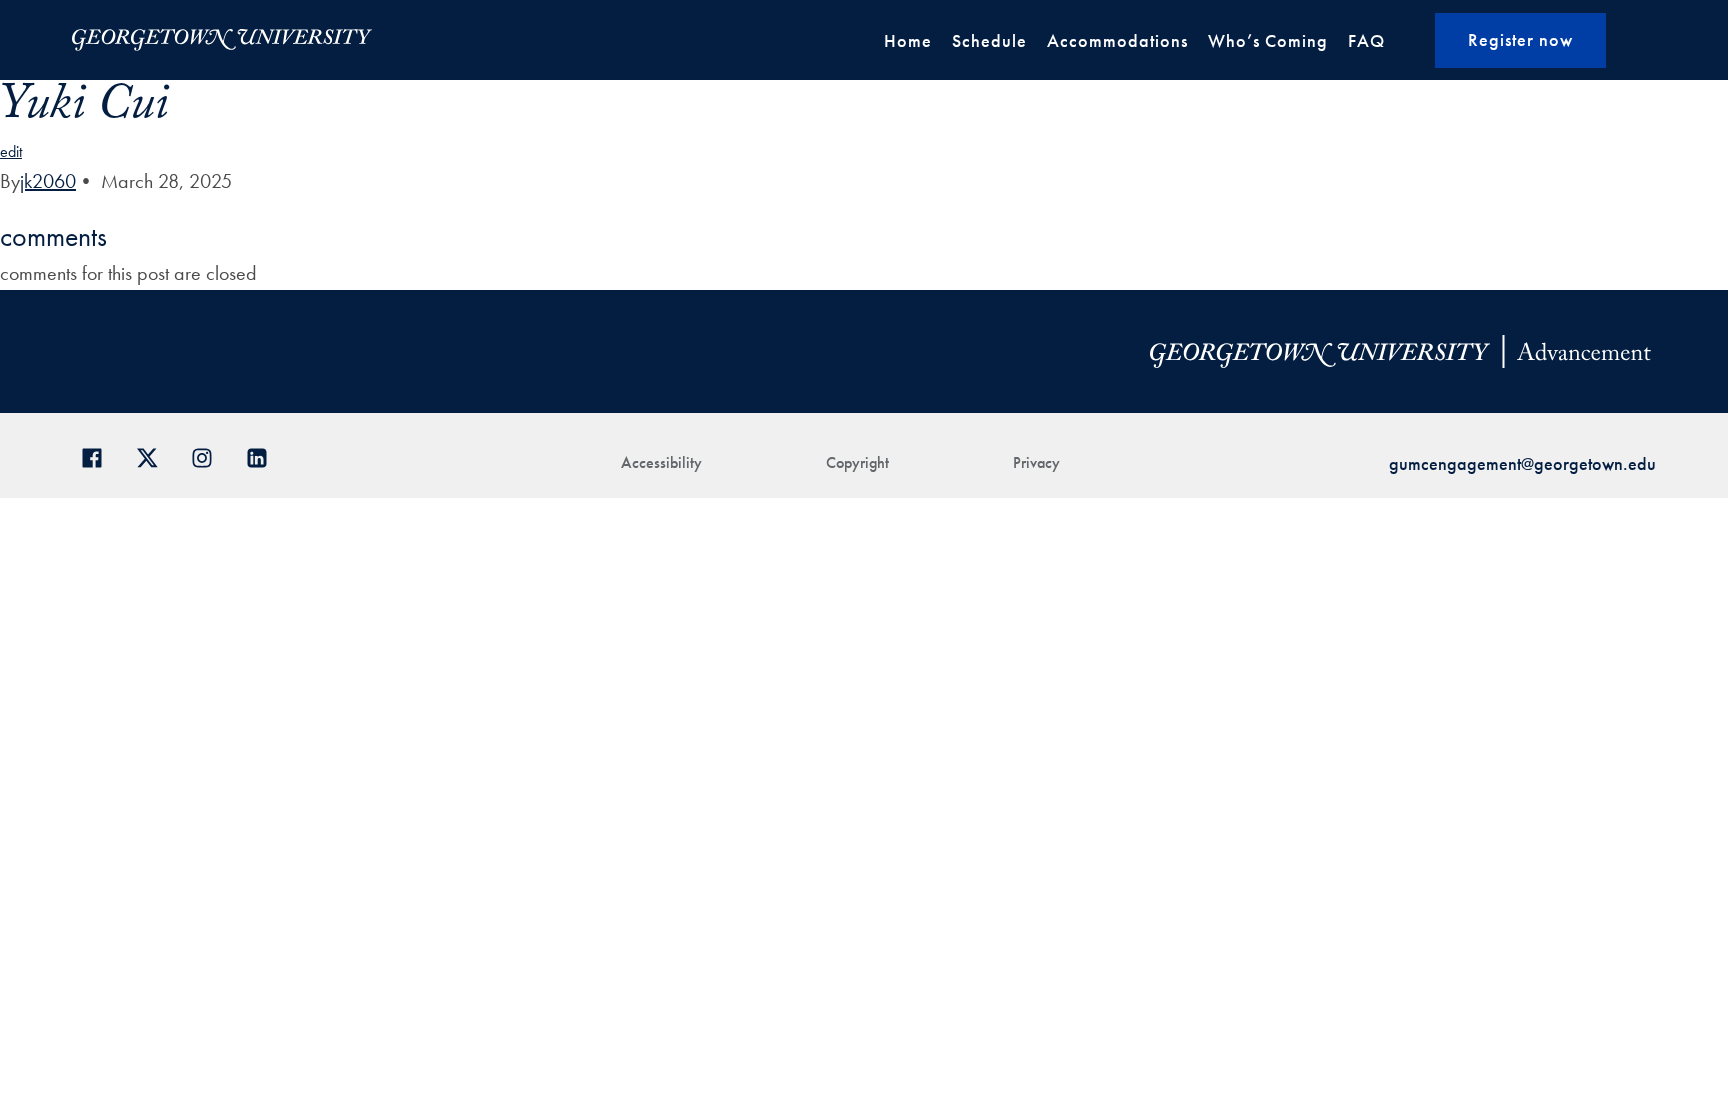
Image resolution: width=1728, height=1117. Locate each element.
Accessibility (661, 462)
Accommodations (1117, 40)
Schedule (989, 40)
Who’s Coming (1268, 40)
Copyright (857, 462)
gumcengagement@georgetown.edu (1522, 463)
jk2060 (48, 181)
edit (11, 151)
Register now (1520, 39)
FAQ (1366, 40)
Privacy (1036, 462)
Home (908, 40)
